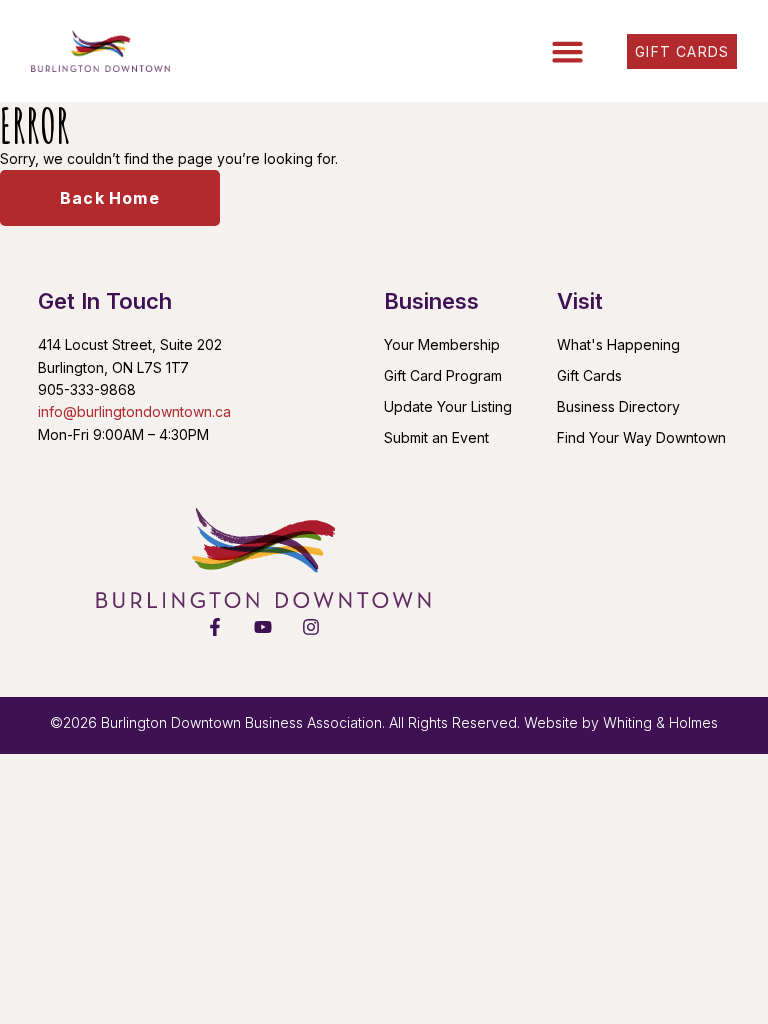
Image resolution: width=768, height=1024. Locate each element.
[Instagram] (311, 627)
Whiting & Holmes (660, 722)
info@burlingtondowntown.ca (134, 411)
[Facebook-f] (215, 627)
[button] (568, 51)
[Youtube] (263, 627)
